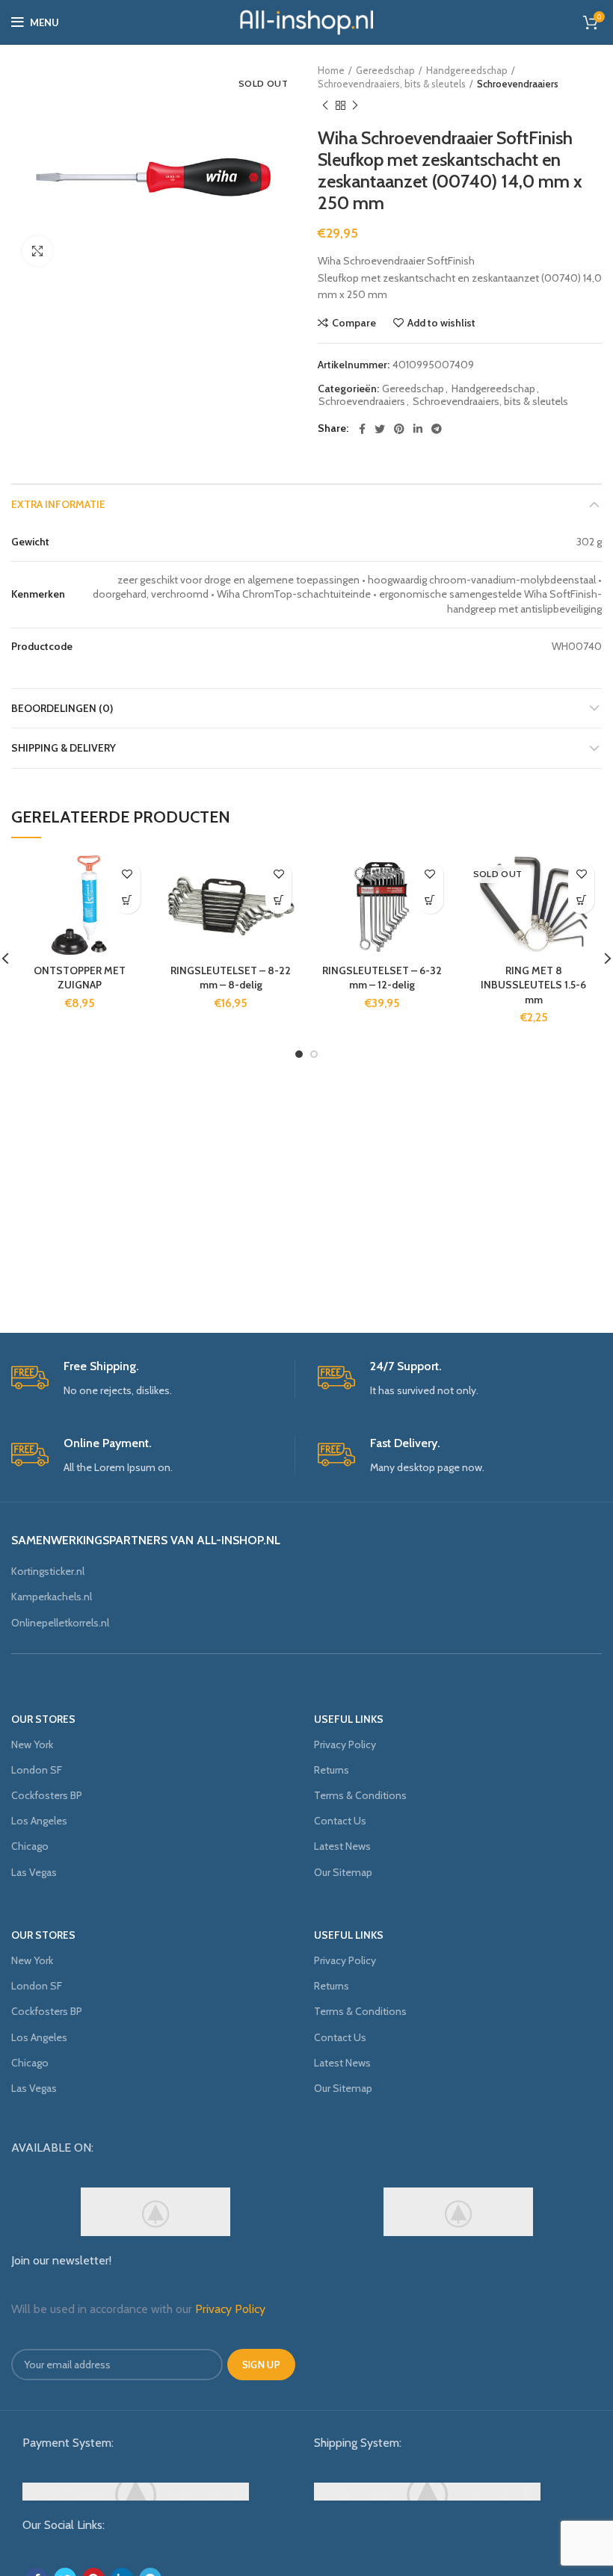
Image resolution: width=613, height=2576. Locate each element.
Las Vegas (34, 1872)
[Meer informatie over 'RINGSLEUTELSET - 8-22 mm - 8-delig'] (278, 901)
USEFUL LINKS (349, 1719)
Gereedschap (385, 70)
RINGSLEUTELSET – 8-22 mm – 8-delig (231, 978)
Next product (355, 105)
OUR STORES (43, 1719)
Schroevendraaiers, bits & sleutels (392, 84)
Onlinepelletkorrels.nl (60, 1623)
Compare (354, 323)
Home (331, 70)
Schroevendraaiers (518, 84)
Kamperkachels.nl (52, 1597)
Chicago (30, 1846)
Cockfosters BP (47, 1795)
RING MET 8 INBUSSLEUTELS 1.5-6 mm (533, 985)
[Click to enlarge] (37, 251)
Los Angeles (39, 1821)
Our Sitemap (343, 1872)
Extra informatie (58, 504)
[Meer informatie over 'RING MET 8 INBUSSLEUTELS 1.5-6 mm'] (581, 901)
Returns (332, 1770)
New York (32, 1744)
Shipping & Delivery (64, 748)
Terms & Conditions (360, 1795)
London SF (37, 1770)
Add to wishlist (441, 323)
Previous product (325, 105)
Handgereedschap (467, 70)
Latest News (342, 1846)
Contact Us (340, 1821)
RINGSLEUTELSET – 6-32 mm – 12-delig (382, 978)
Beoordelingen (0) (62, 708)
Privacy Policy (345, 1744)
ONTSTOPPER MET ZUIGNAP (80, 978)
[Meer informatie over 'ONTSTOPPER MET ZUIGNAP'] (127, 901)
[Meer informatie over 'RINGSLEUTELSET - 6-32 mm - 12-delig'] (430, 901)
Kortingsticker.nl (48, 1571)
